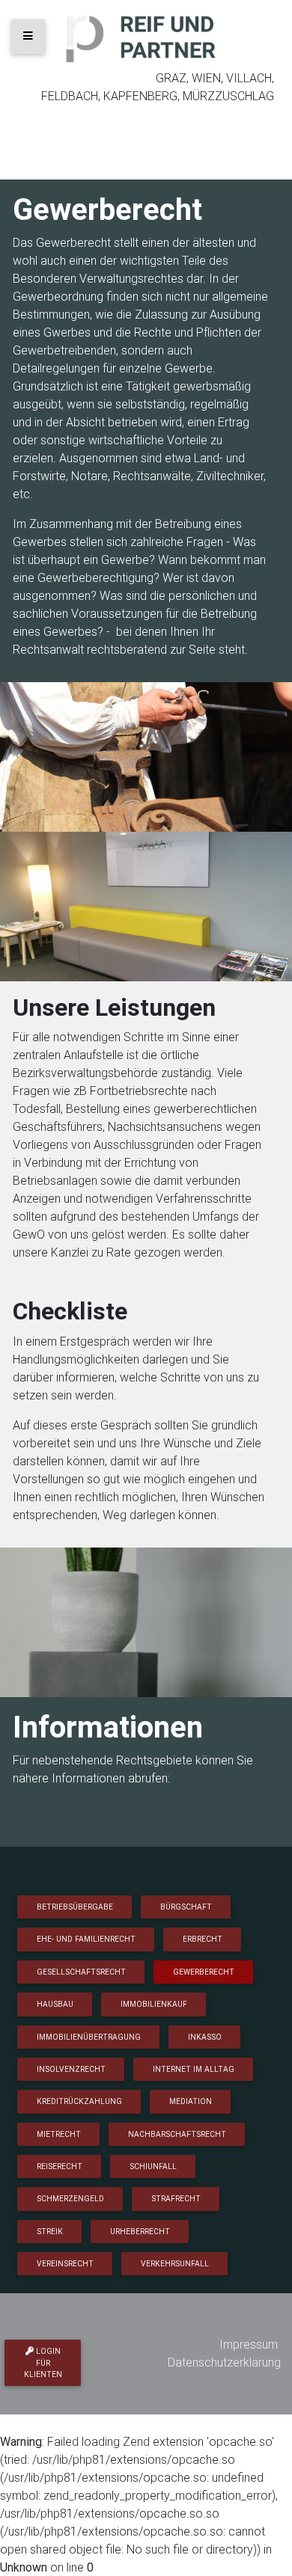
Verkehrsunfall (175, 2264)
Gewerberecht (204, 1972)
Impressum (249, 2344)
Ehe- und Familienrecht (86, 1939)
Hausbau (55, 2004)
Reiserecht (60, 2166)
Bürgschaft (186, 1907)
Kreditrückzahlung (79, 2101)
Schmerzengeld (70, 2199)
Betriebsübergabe (75, 1907)
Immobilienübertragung (89, 2037)
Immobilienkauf (154, 2004)
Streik (50, 2232)
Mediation (191, 2101)
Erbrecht (203, 1939)
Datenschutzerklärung (224, 2362)
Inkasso (205, 2037)
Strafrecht (176, 2199)
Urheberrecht (140, 2232)
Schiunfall (153, 2166)
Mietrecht (59, 2134)
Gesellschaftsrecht (81, 1972)
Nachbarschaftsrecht (177, 2134)
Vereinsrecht (65, 2264)
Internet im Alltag (194, 2069)
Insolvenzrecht (71, 2069)
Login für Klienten (43, 2363)
